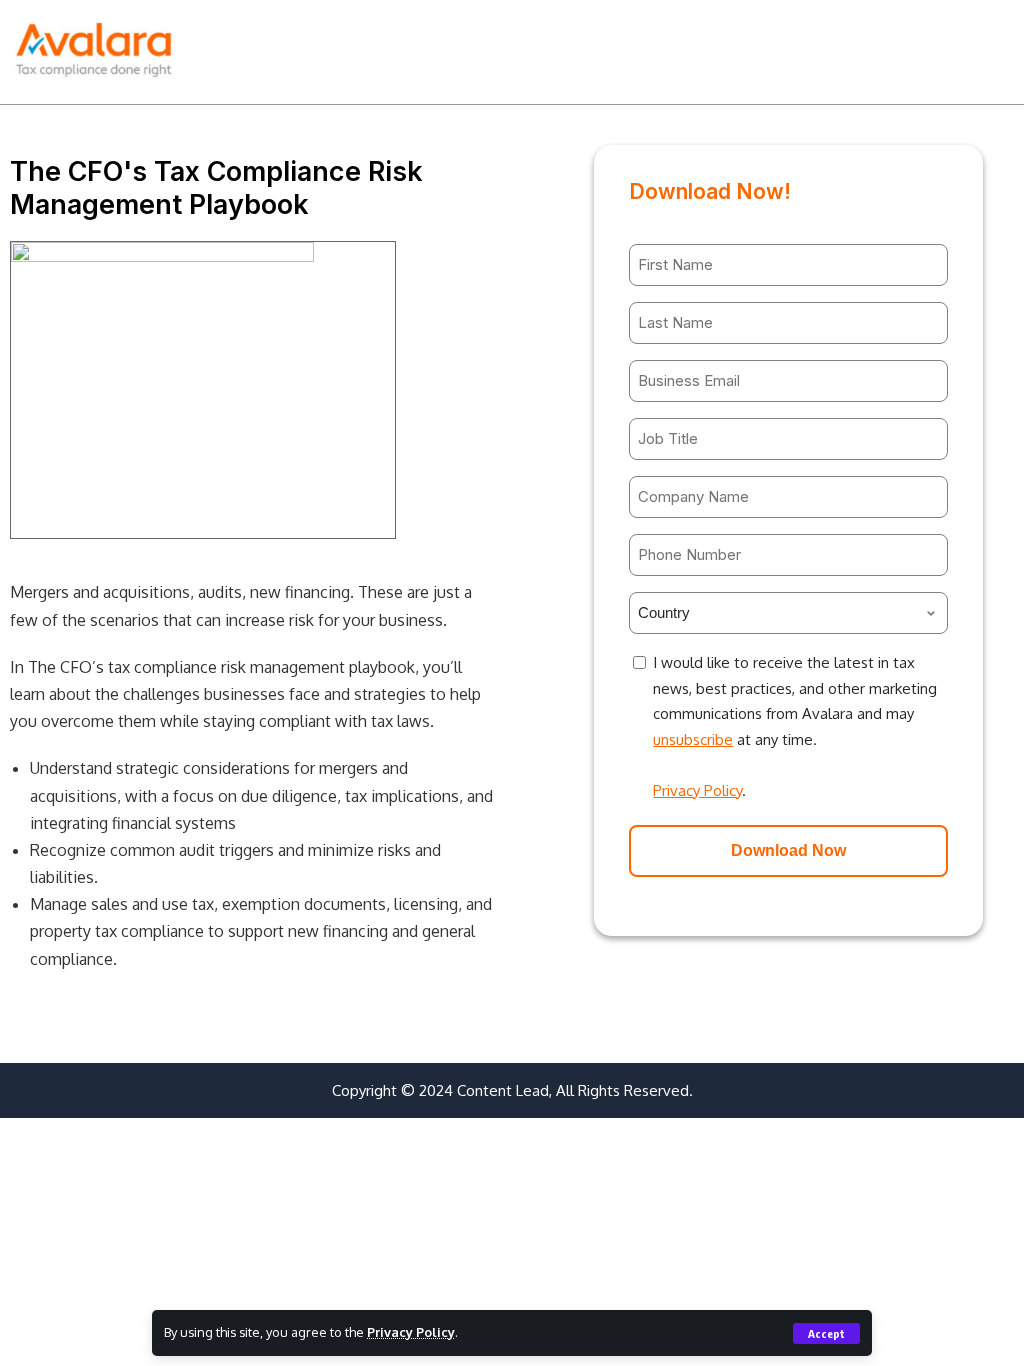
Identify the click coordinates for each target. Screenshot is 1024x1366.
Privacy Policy (411, 1332)
